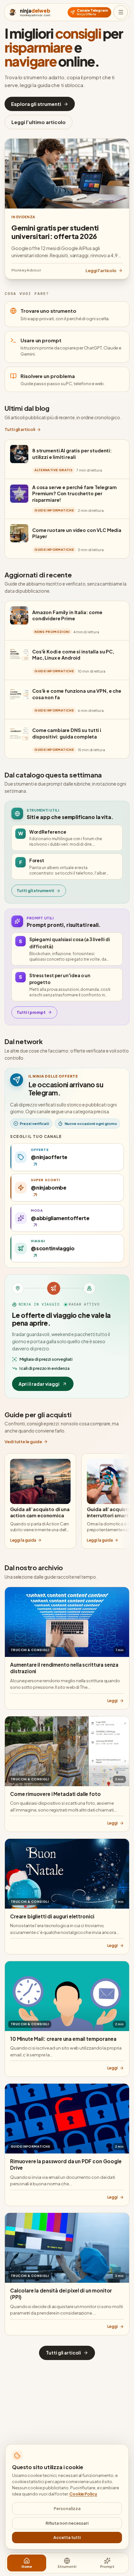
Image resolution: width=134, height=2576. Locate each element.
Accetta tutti (67, 2537)
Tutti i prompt (31, 1012)
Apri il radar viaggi (39, 1384)
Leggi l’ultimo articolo (39, 122)
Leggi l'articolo (101, 271)
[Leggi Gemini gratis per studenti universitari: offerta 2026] (67, 174)
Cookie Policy (83, 2494)
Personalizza (67, 2508)
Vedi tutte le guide (23, 1442)
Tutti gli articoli (20, 429)
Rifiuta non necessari (67, 2523)
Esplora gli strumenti (36, 104)
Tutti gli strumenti (35, 890)
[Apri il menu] (121, 12)
